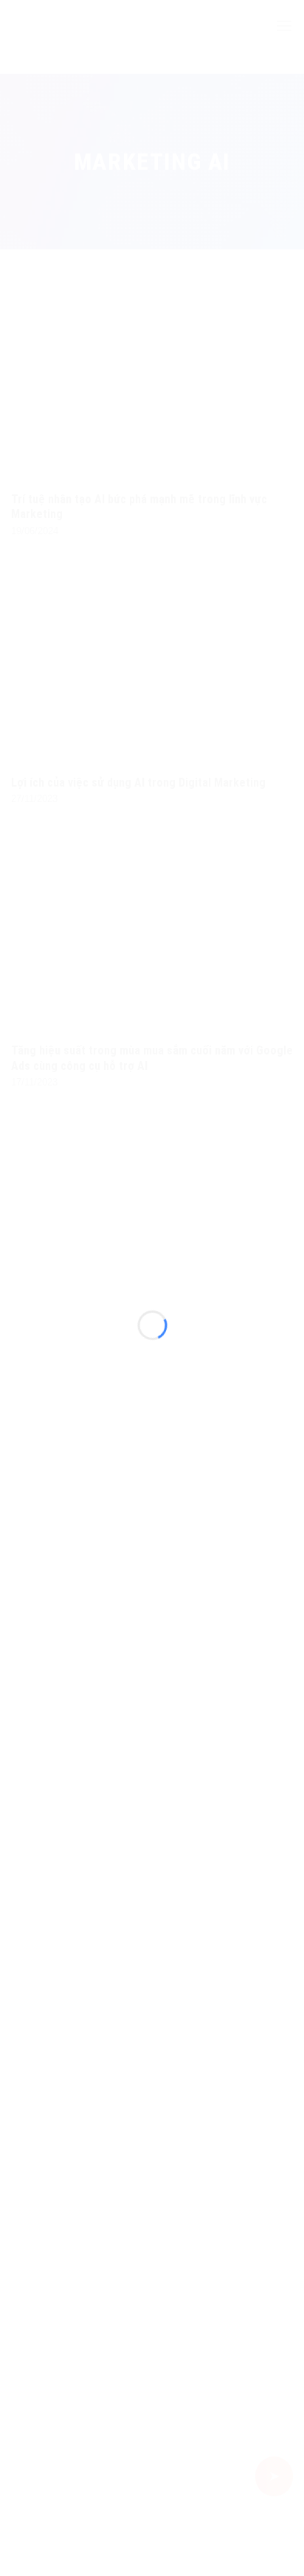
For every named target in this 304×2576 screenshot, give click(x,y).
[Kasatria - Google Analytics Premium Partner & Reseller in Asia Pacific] (152, 1269)
